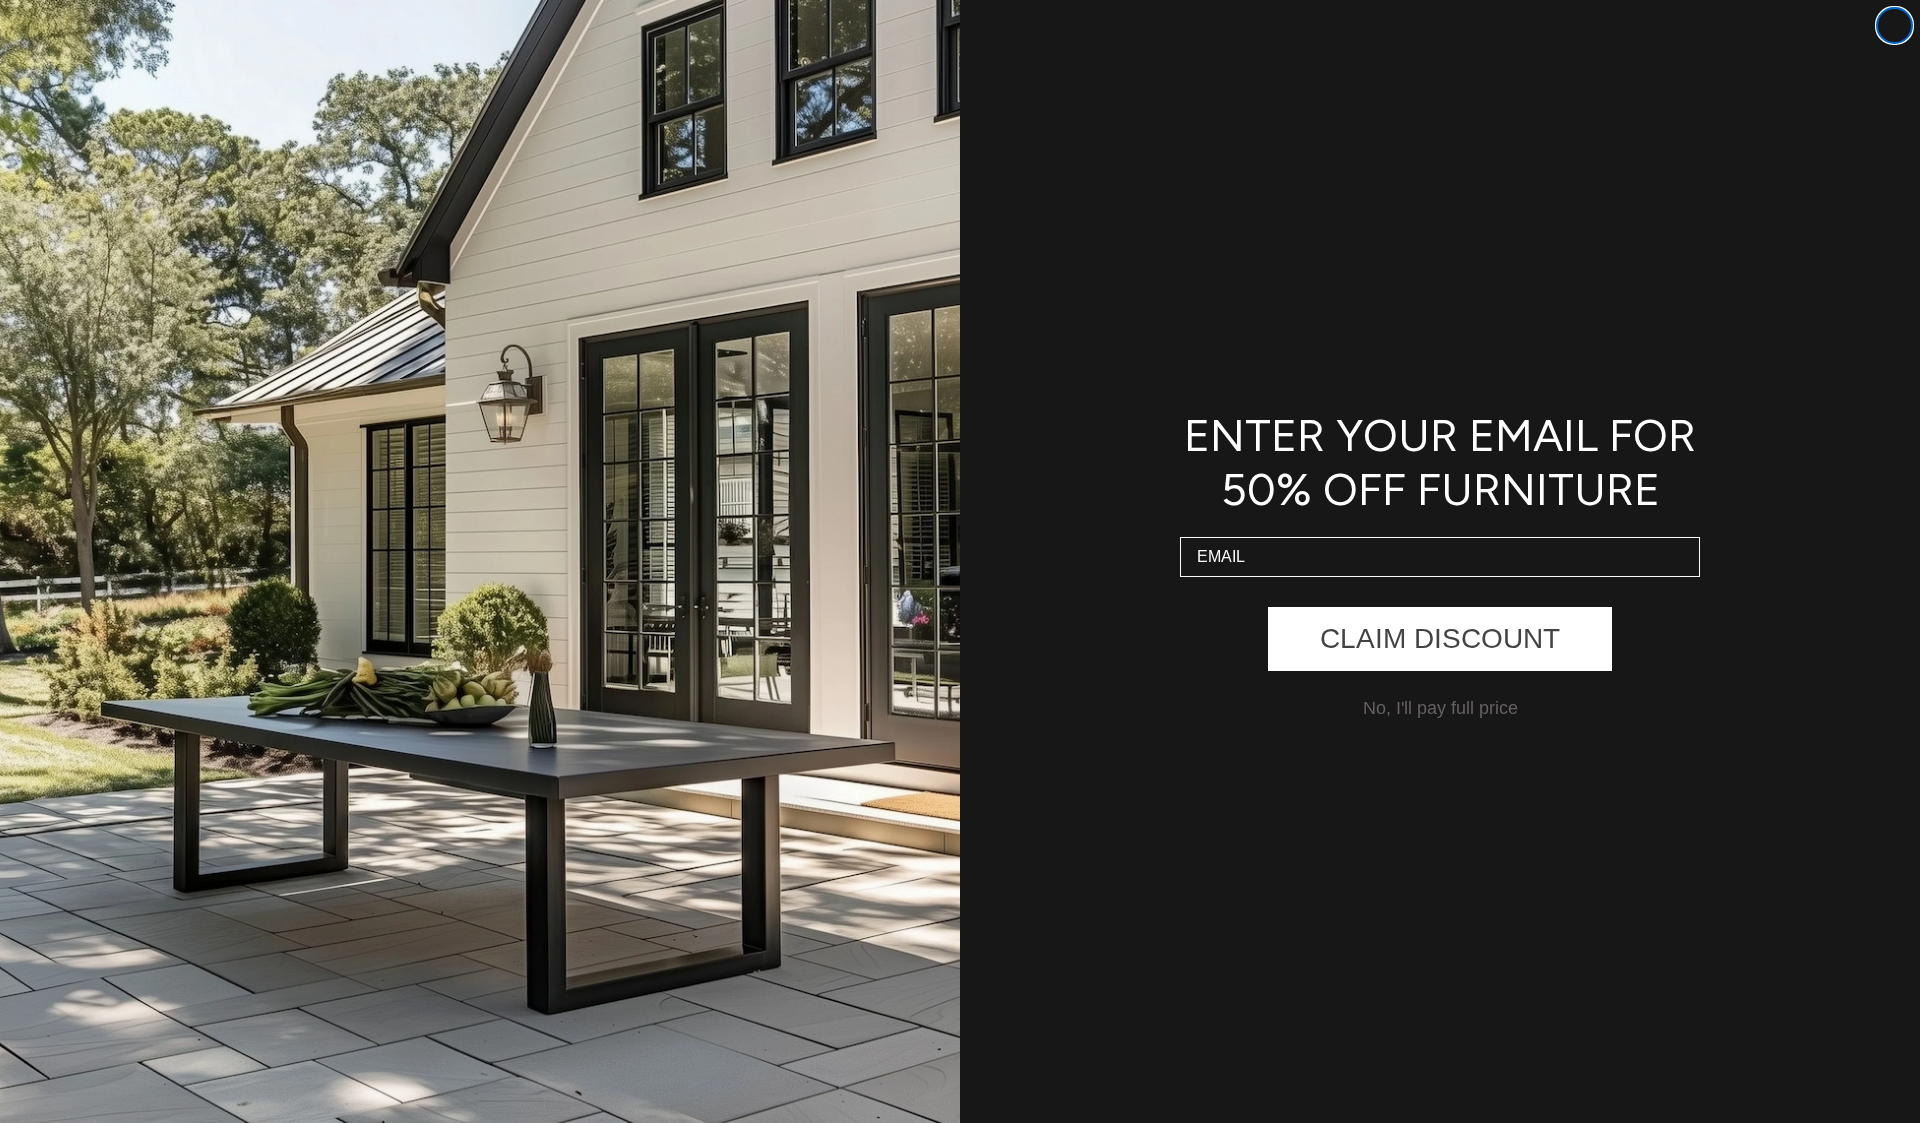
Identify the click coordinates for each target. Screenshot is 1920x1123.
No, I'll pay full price (1440, 708)
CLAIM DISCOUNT (1440, 638)
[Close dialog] (1894, 25)
